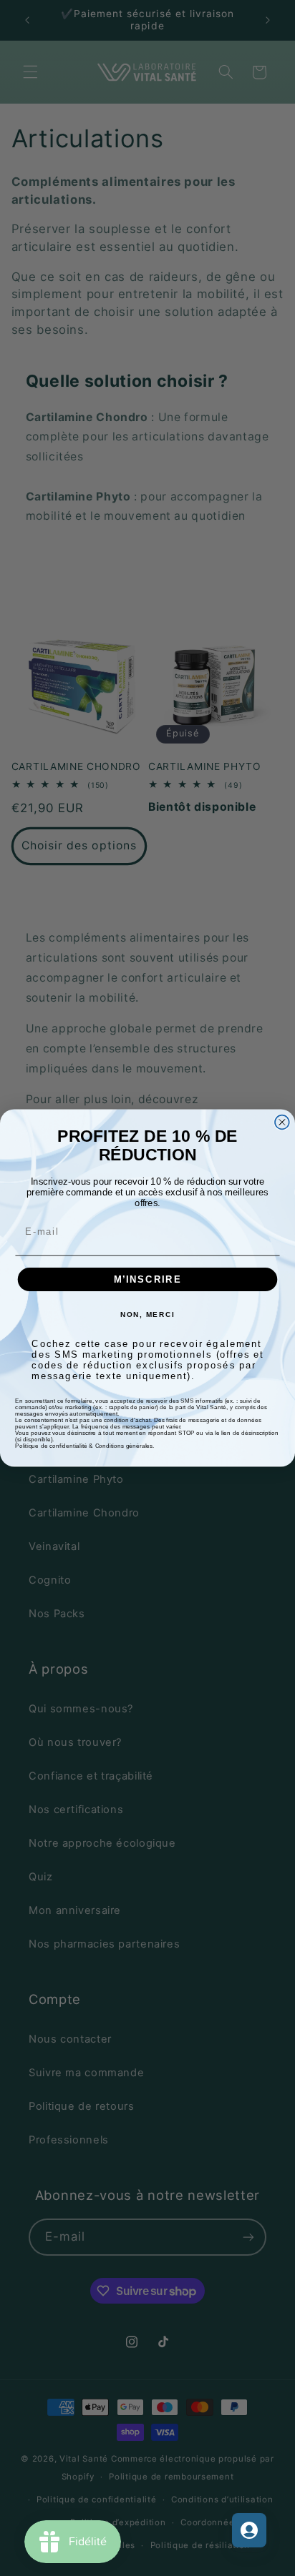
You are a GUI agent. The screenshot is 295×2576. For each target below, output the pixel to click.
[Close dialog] (282, 1122)
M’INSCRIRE (148, 1279)
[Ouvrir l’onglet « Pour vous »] (249, 2530)
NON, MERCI (147, 1315)
